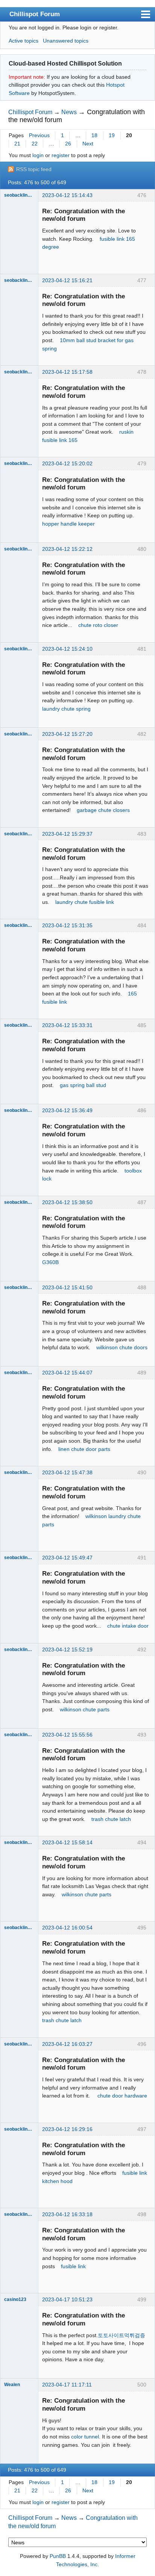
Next (88, 144)
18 (94, 135)
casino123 (15, 2299)
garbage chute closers (103, 810)
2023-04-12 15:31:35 (67, 925)
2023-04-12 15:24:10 (67, 649)
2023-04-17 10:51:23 (67, 2299)
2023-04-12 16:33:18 (67, 2214)
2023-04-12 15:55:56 (67, 1735)
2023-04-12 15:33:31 (67, 1025)
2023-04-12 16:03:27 (67, 2044)
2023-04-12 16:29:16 (67, 2129)
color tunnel (85, 2437)
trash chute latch (111, 1819)
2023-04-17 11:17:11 (67, 2385)
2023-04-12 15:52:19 (67, 1650)
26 (68, 144)
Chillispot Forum (35, 14)
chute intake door (128, 1626)
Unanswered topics (66, 41)
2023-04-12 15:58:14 (67, 1842)
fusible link (73, 2266)
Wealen (12, 2385)
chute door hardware (122, 2096)
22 (35, 144)
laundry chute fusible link (85, 902)
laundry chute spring (66, 709)
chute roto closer (98, 625)
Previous (39, 135)
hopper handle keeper (68, 524)
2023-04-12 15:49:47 (67, 1558)
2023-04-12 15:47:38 (67, 1472)
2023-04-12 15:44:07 (67, 1373)
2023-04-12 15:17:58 (67, 372)
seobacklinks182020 (19, 195)
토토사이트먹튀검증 (122, 2335)
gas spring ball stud (83, 1085)
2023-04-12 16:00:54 (67, 1928)
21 (17, 144)
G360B (50, 1262)
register (61, 155)
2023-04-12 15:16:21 (67, 280)
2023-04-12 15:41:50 (67, 1287)
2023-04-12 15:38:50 (67, 1202)
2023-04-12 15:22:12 (67, 549)
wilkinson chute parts (85, 1709)
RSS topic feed (34, 169)
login (38, 155)
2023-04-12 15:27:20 (67, 734)
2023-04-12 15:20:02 (67, 463)
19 (112, 135)
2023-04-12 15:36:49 (67, 1110)
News (69, 112)
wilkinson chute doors (122, 1347)
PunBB (58, 2556)
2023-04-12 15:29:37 (67, 834)
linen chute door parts (84, 1449)
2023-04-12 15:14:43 (67, 195)
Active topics (24, 41)
